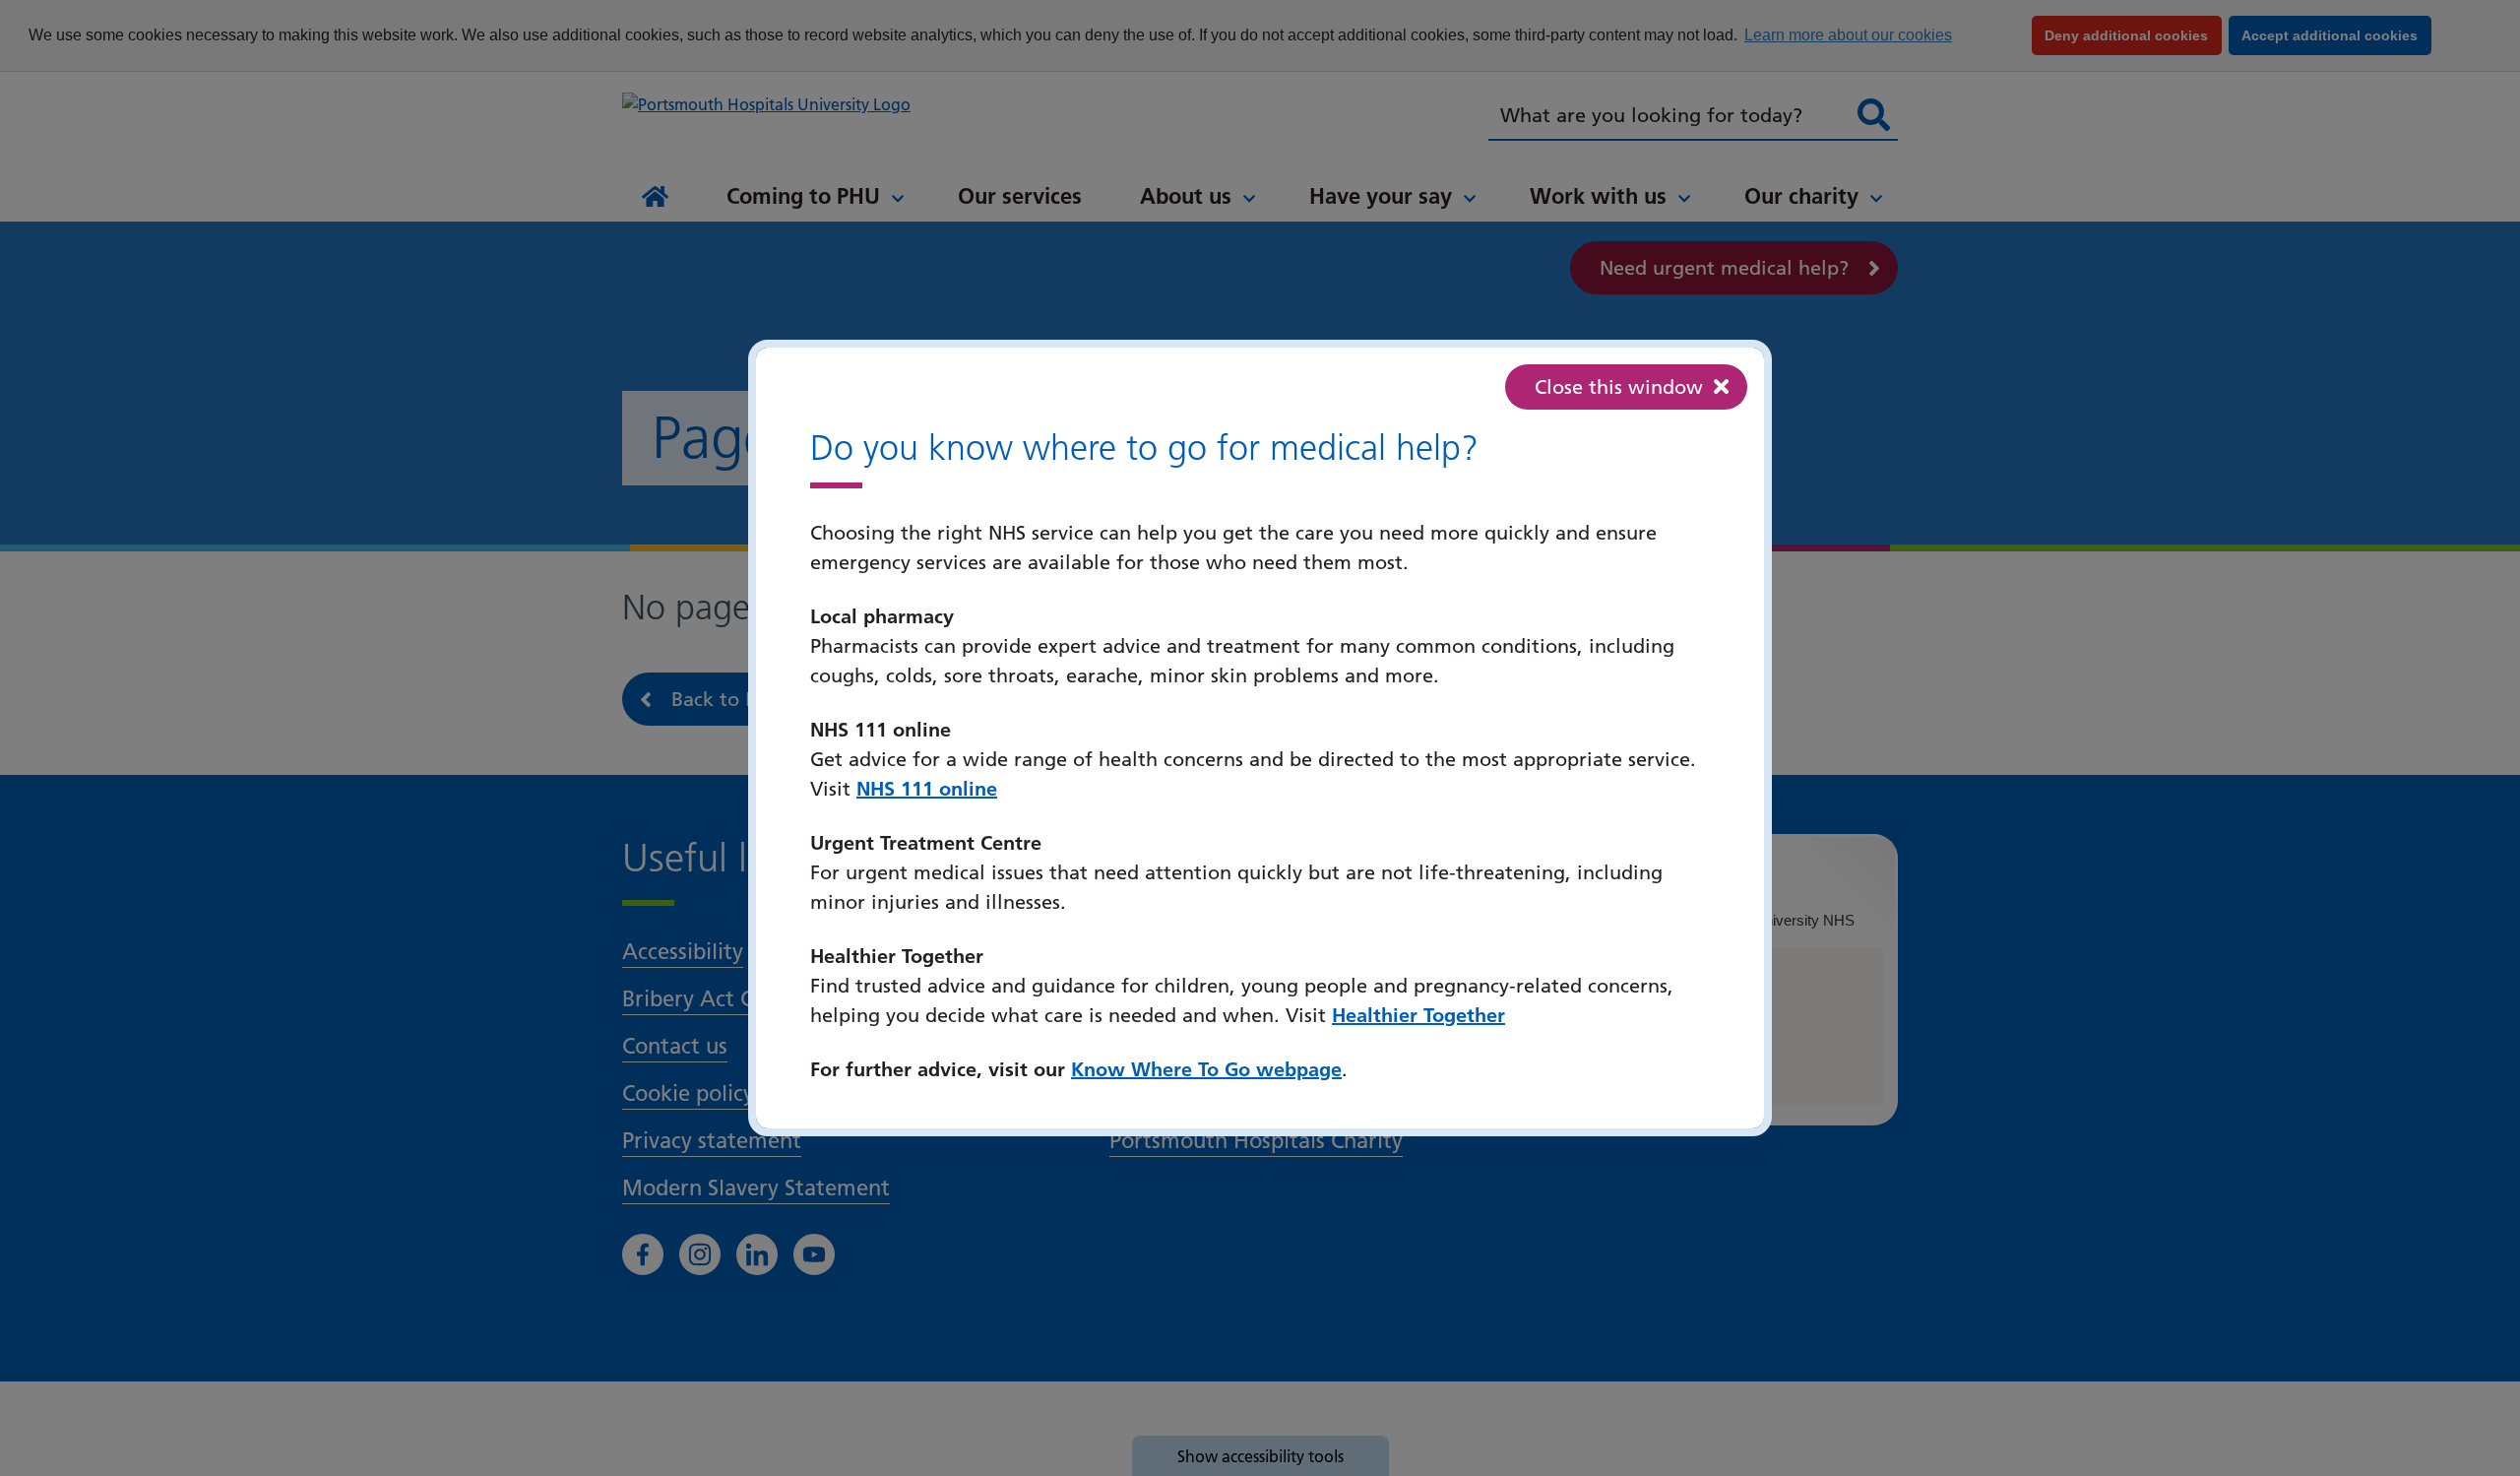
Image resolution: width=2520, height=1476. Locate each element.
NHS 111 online (927, 789)
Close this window (1619, 387)
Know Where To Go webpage (1206, 1069)
